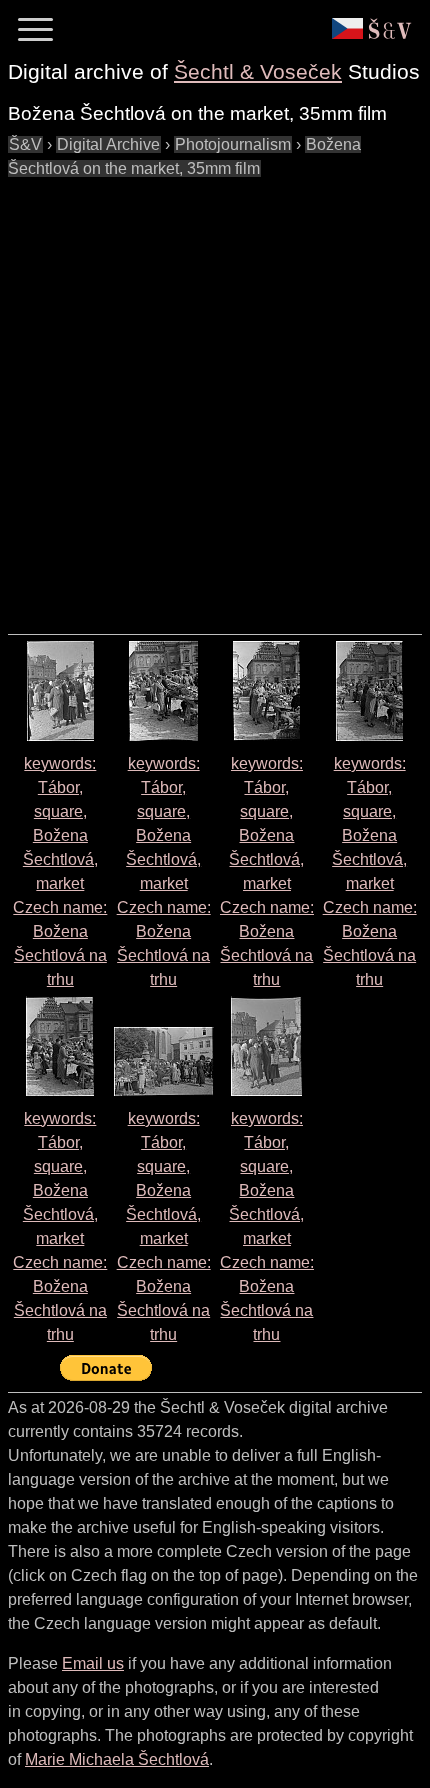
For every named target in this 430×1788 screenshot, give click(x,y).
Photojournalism (233, 144)
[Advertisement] (215, 396)
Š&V (25, 144)
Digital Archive (108, 144)
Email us (93, 1663)
